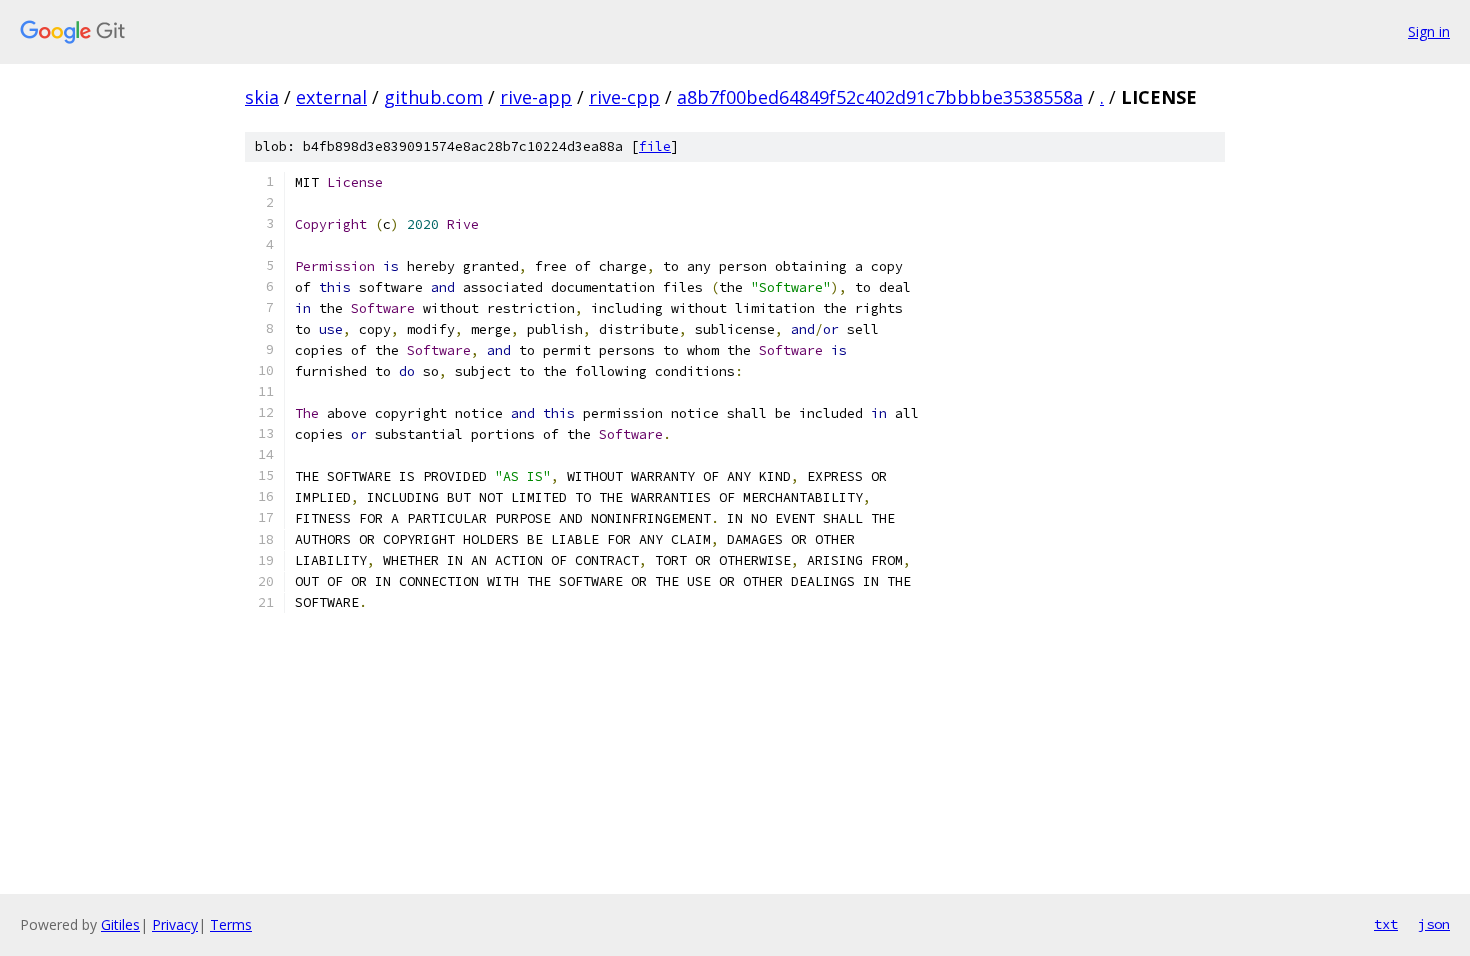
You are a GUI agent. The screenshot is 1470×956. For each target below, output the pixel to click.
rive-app (536, 97)
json (1434, 924)
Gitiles (120, 924)
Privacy (175, 924)
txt (1386, 924)
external (331, 97)
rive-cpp (624, 97)
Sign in (1429, 31)
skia (262, 97)
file (655, 146)
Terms (231, 924)
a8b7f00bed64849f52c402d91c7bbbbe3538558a (880, 97)
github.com (433, 97)
